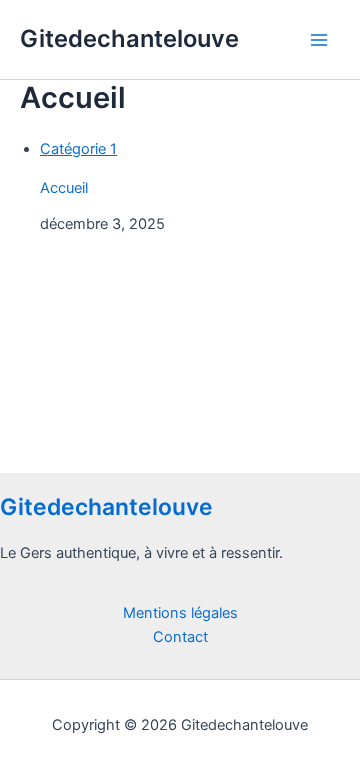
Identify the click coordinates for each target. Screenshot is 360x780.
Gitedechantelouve (129, 38)
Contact (180, 637)
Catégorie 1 (78, 149)
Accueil (64, 188)
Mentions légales (180, 613)
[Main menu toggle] (319, 40)
